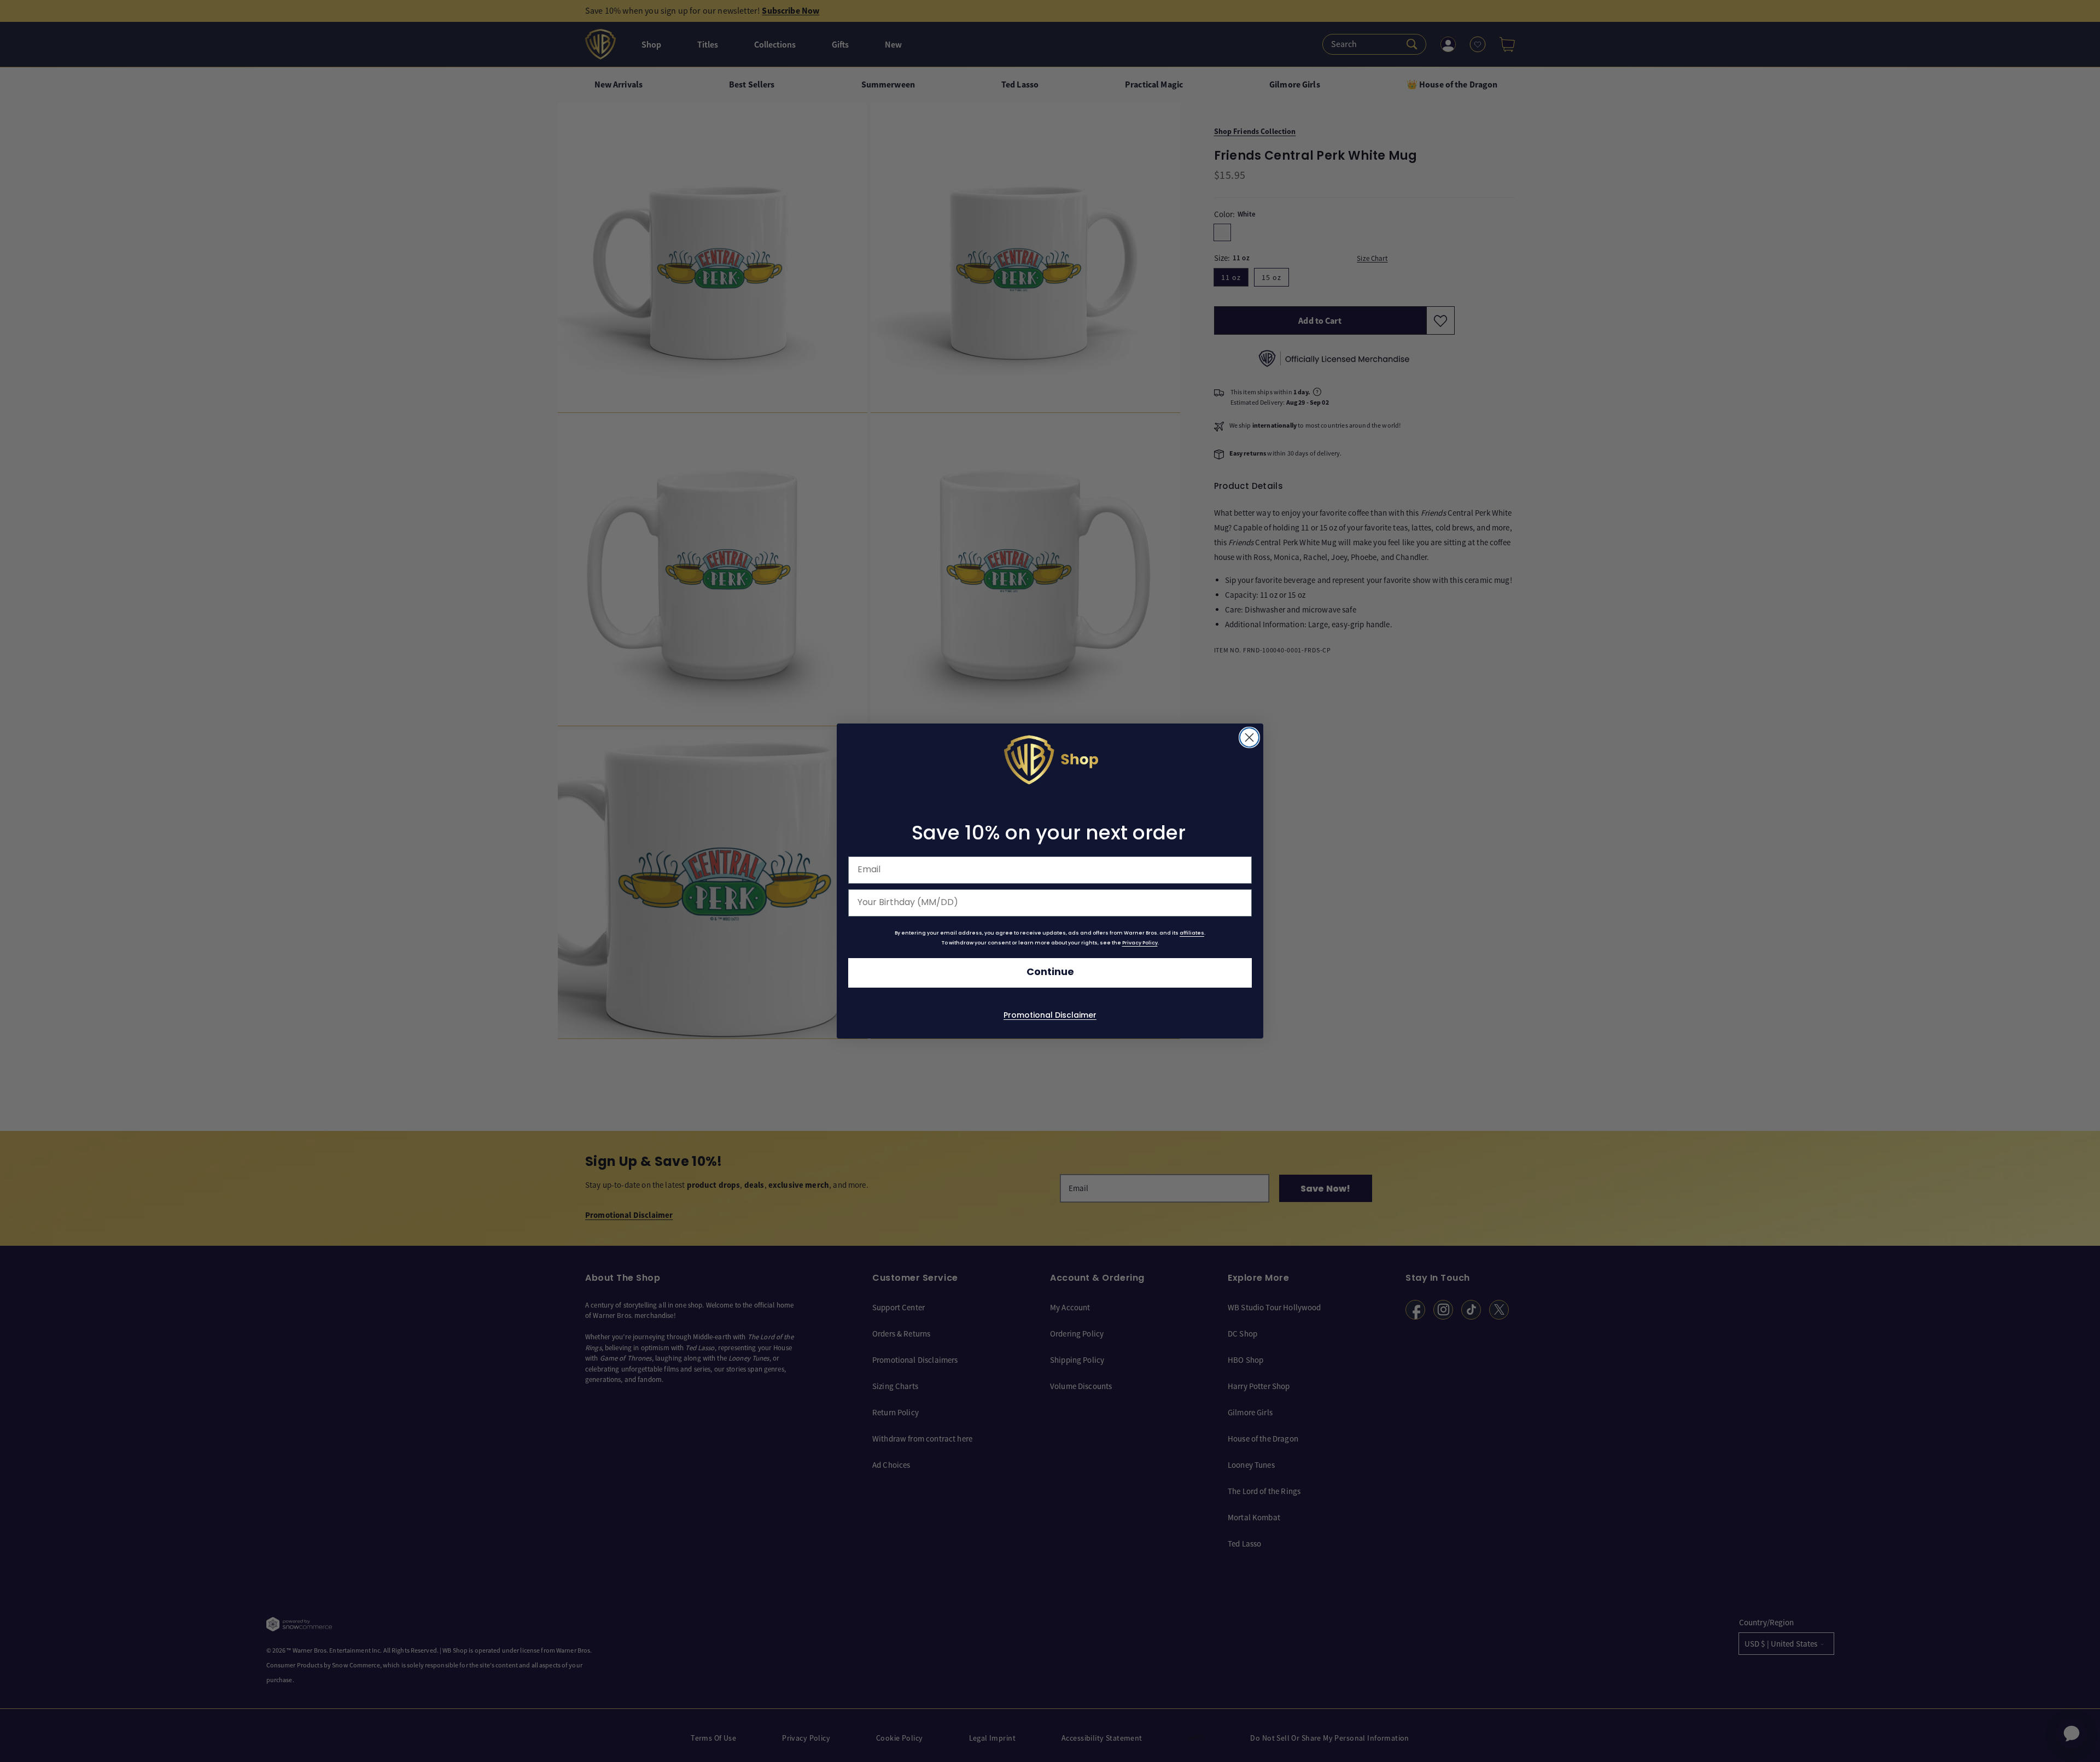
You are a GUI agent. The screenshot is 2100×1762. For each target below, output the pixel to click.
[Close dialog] (1249, 737)
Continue (1050, 973)
